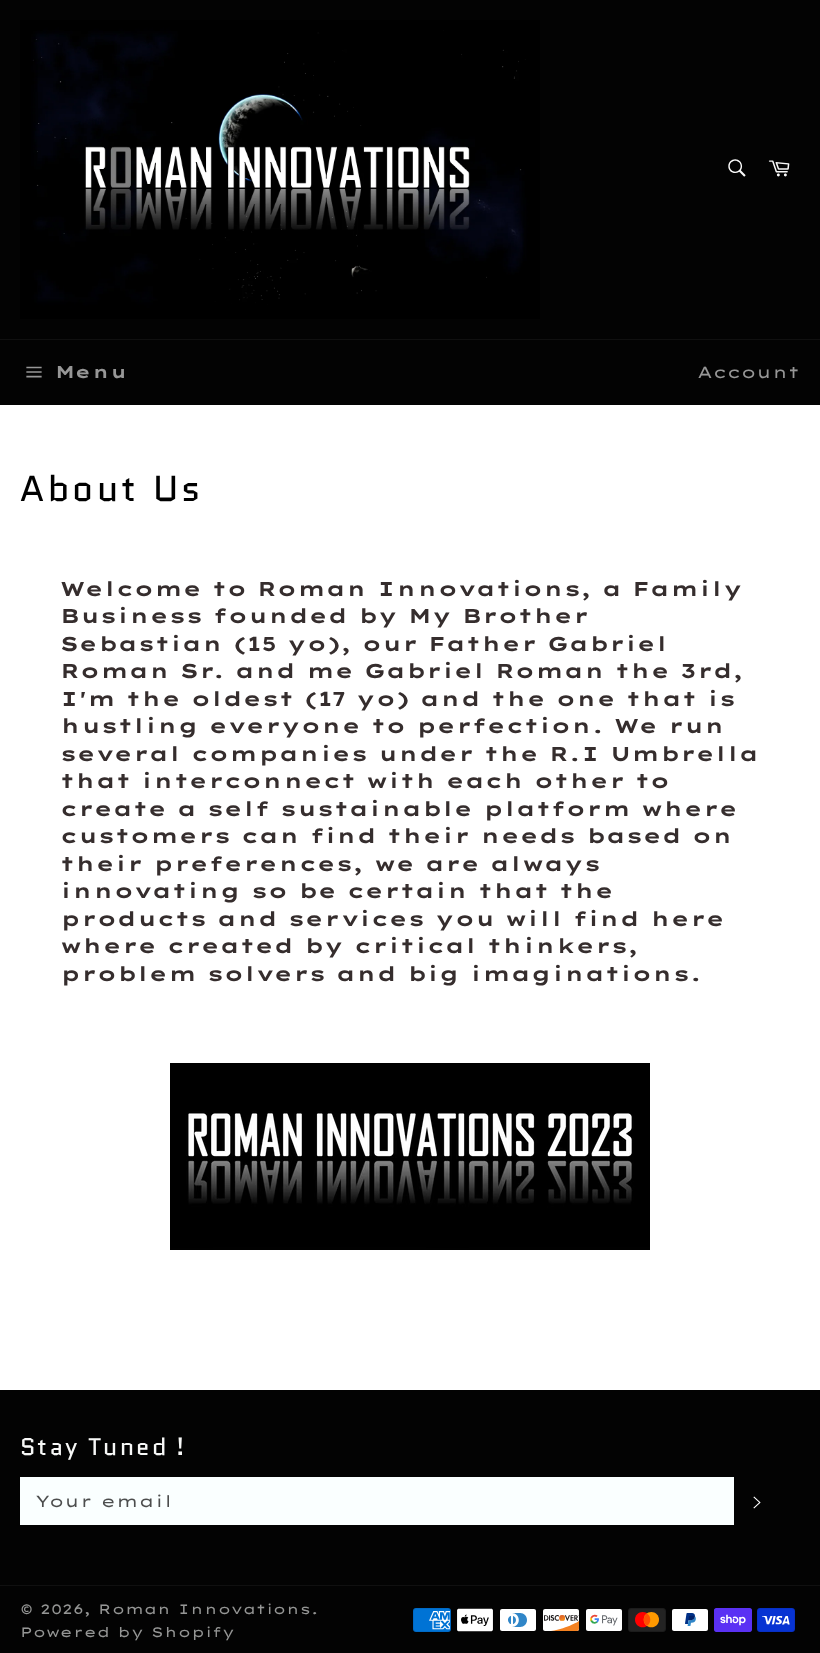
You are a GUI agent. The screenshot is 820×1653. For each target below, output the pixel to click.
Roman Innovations (204, 1608)
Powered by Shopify (127, 1631)
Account (748, 372)
